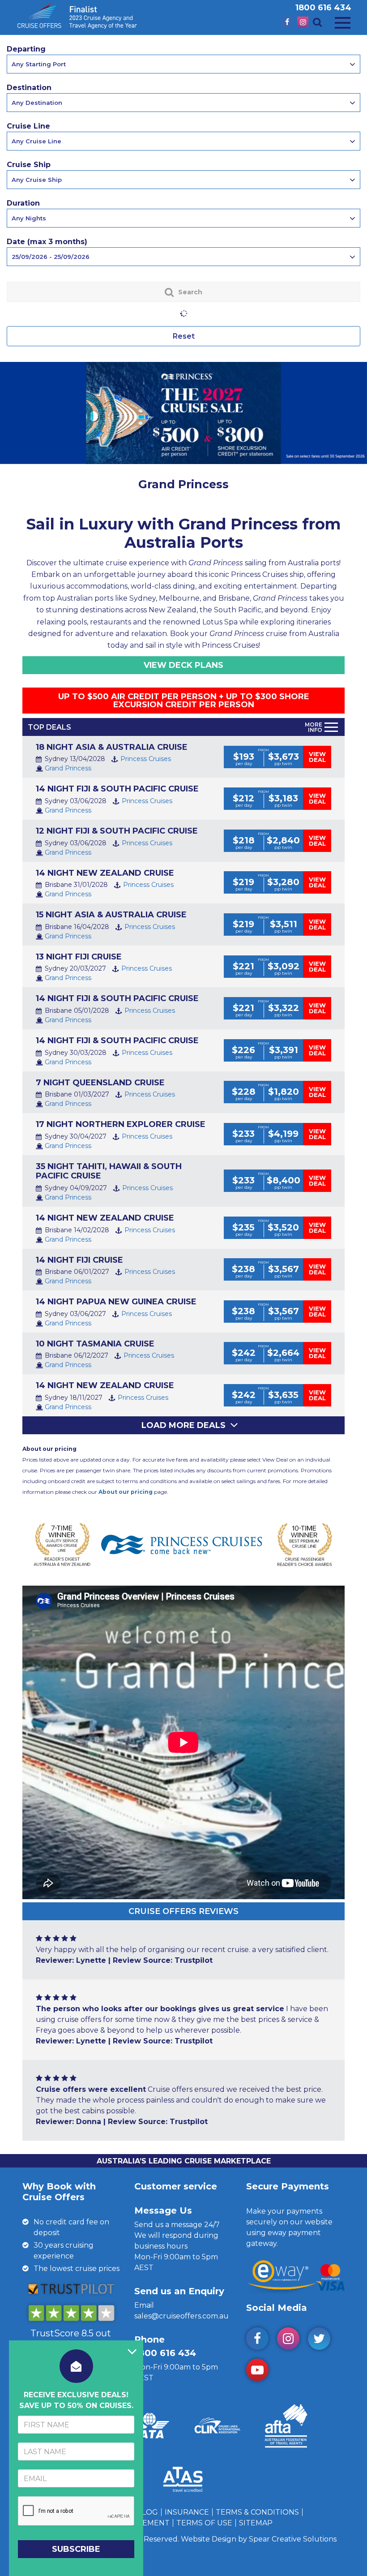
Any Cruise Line (36, 141)
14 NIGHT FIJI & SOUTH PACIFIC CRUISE (117, 789)
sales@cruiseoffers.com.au (181, 2316)
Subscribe (76, 2549)
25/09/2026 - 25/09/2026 (51, 257)
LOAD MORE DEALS (183, 1425)
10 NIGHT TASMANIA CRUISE (95, 1344)
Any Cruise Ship (37, 180)
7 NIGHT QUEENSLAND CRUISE (100, 1083)
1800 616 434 (323, 8)
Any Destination (37, 103)
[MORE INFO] (331, 727)
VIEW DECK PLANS (183, 665)
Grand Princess (68, 768)
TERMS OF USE (204, 2523)
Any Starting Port (39, 64)
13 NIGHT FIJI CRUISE (79, 957)
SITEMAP (256, 2523)
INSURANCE (187, 2512)
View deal (317, 757)
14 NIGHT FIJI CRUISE (79, 1260)
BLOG (147, 2512)
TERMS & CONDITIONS (257, 2512)
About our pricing (126, 1492)
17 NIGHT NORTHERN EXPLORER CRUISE (121, 1124)
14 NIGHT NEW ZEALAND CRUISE (105, 873)
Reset (184, 336)
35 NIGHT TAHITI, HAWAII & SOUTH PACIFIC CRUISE (109, 1171)
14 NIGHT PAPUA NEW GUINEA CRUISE (116, 1302)
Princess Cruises (146, 759)
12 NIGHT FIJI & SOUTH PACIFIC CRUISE (117, 831)
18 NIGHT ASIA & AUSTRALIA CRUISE (112, 747)
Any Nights (29, 218)
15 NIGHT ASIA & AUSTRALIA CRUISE (111, 915)
